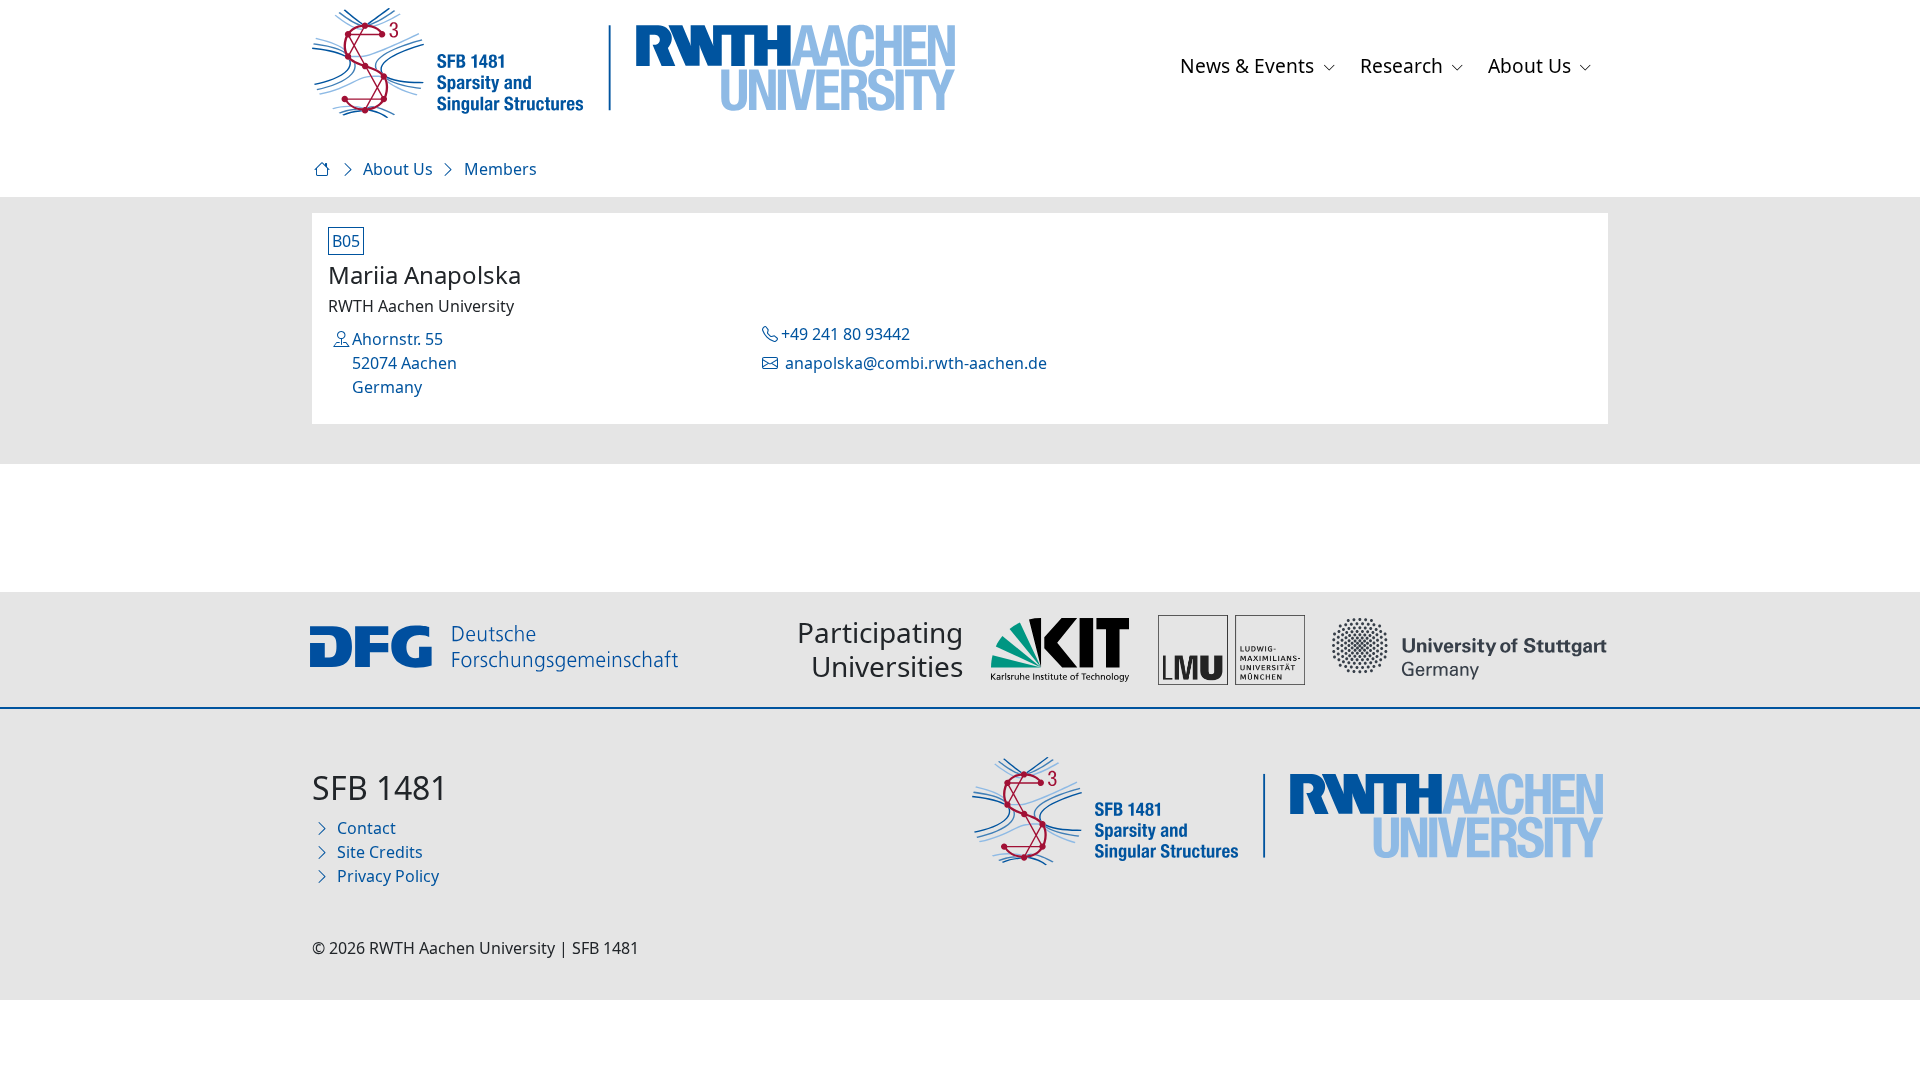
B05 (346, 241)
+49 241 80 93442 (845, 334)
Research (1404, 65)
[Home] (325, 169)
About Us (1532, 65)
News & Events (1249, 65)
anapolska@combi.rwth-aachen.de (914, 363)
